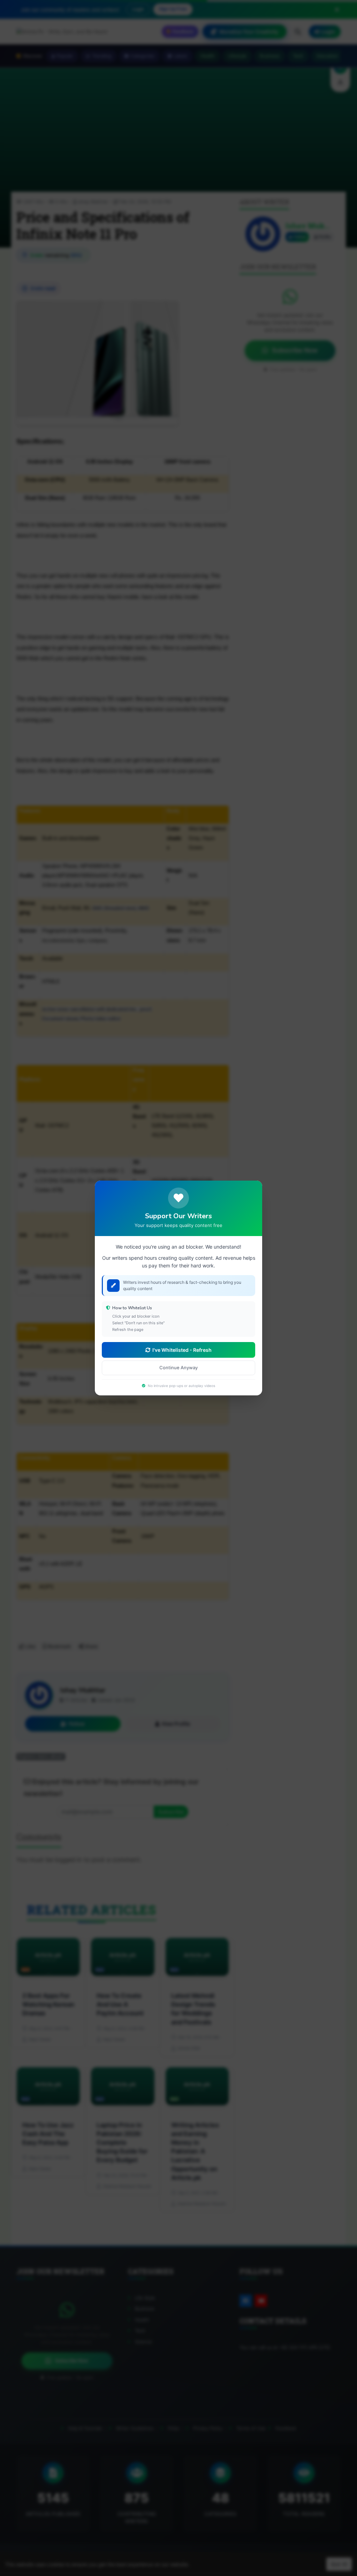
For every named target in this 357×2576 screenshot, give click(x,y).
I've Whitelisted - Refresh (182, 1350)
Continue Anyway (178, 1367)
